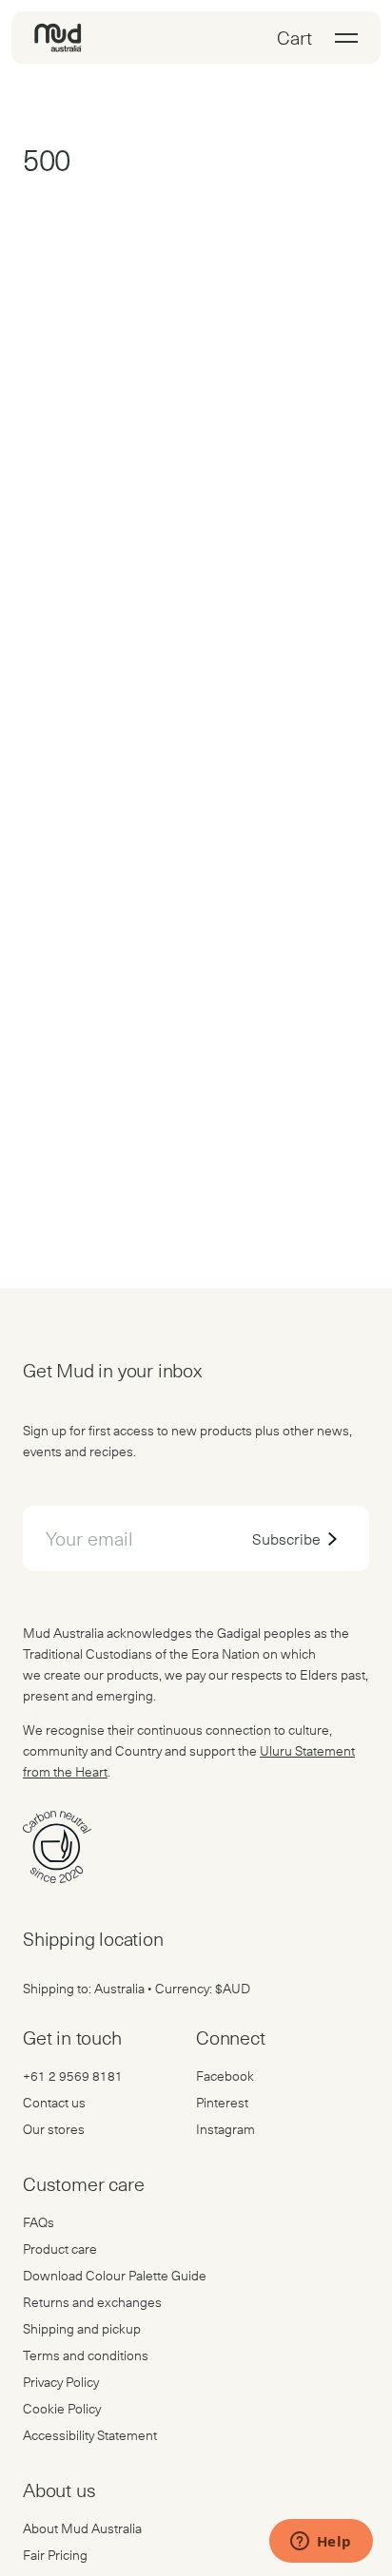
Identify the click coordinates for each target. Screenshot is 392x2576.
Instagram (225, 2129)
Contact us (54, 2102)
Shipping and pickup (82, 2328)
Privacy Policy (61, 2382)
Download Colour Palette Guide (115, 2275)
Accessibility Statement (90, 2435)
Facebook (225, 2076)
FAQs (39, 2222)
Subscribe (286, 1538)
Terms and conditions (86, 2355)
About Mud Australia (82, 2528)
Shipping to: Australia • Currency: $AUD (137, 1989)
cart (294, 37)
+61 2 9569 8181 (73, 2076)
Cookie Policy (62, 2408)
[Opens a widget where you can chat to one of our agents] (321, 2543)
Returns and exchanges (92, 2302)
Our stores (54, 2129)
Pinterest (222, 2102)
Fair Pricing (55, 2555)
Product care (60, 2249)
